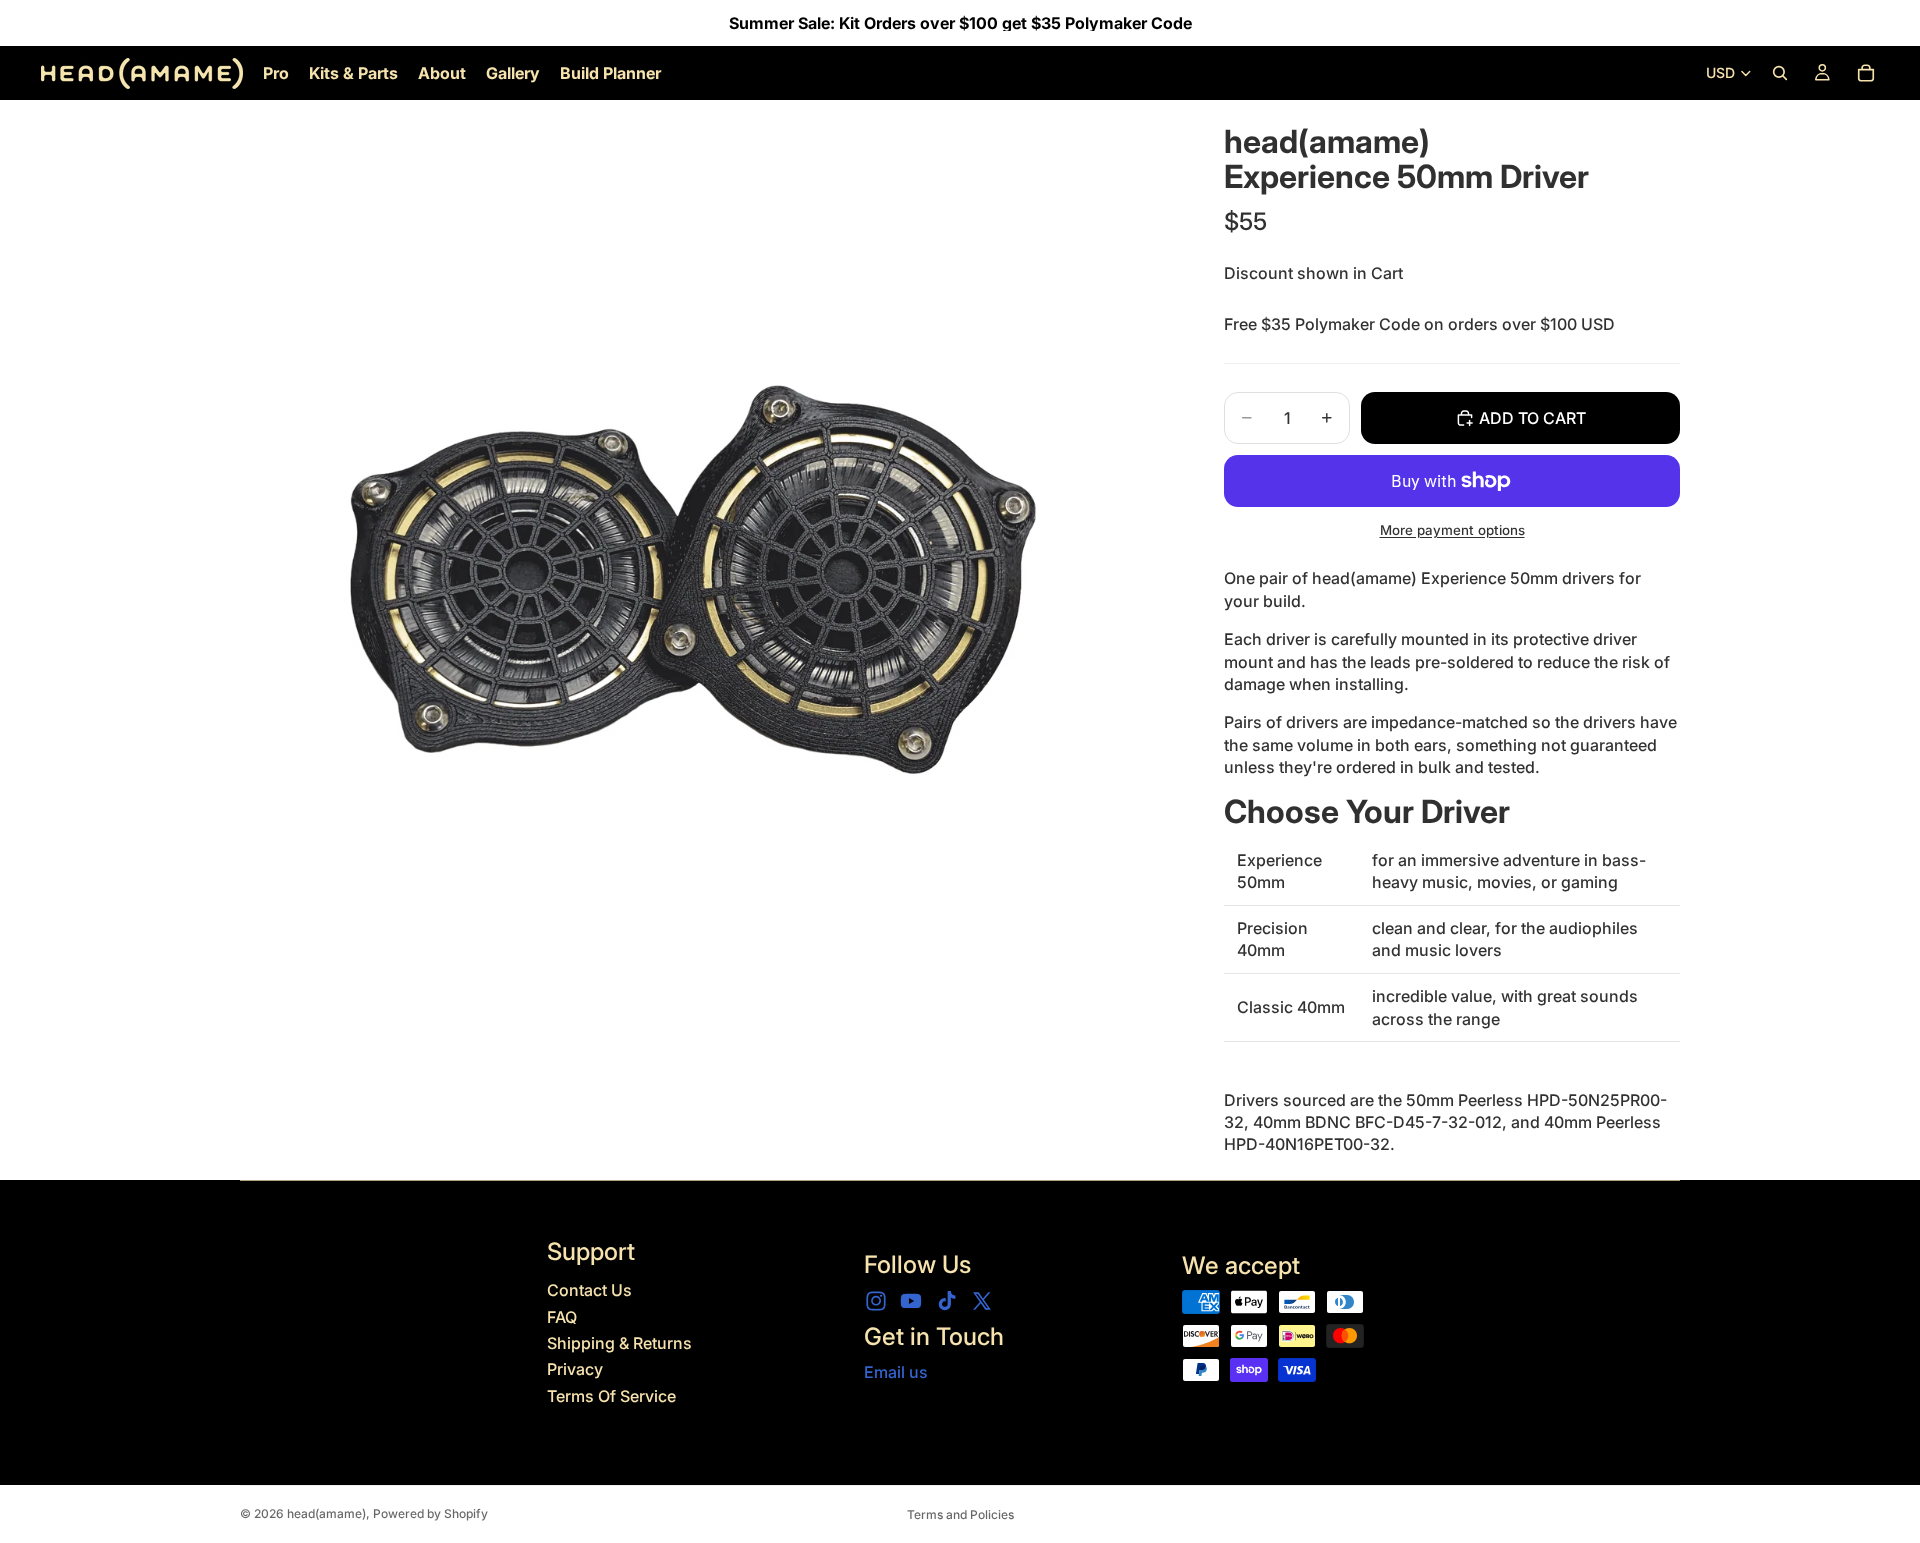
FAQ (562, 1317)
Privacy (575, 1369)
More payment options (1452, 530)
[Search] (1780, 73)
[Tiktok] (947, 1301)
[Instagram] (876, 1301)
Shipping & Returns (619, 1343)
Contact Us (589, 1290)
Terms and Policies (960, 1514)
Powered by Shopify (430, 1513)
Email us (896, 1372)
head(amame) (326, 1513)
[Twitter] (982, 1301)
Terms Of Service (611, 1396)
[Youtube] (911, 1301)
